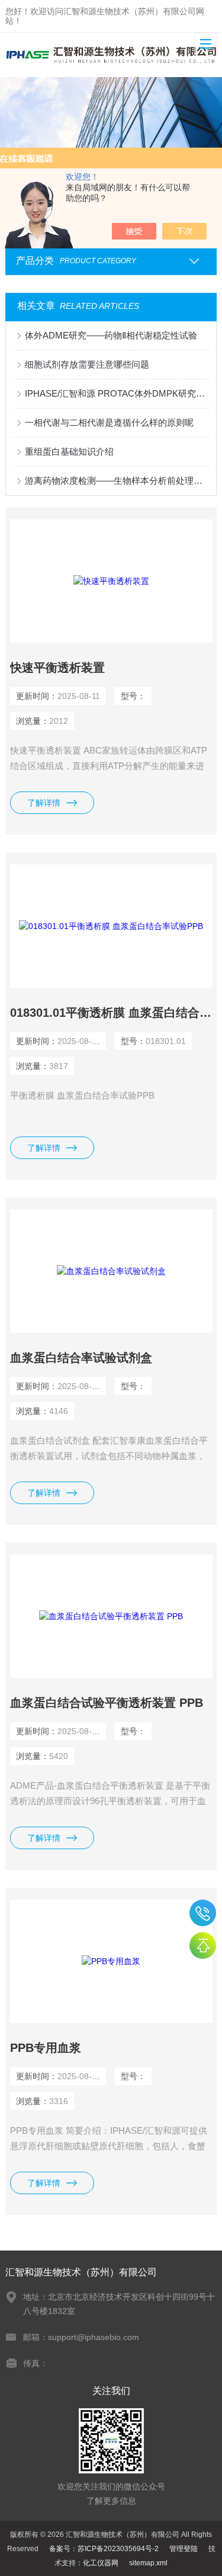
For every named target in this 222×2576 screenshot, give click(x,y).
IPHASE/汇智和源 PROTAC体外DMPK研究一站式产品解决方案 (117, 393)
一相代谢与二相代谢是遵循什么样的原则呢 (109, 422)
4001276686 (203, 1913)
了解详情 (44, 803)
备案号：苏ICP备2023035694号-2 (104, 2549)
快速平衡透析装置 (57, 668)
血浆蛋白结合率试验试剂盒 (81, 1358)
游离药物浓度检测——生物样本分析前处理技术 (117, 481)
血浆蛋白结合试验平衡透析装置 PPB (107, 1703)
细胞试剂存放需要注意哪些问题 (87, 364)
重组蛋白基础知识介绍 (69, 451)
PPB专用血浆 (46, 2048)
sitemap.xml (148, 2563)
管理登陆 (184, 2549)
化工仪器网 (101, 2563)
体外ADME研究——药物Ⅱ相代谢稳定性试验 (111, 335)
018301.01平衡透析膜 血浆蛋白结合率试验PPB (111, 1013)
